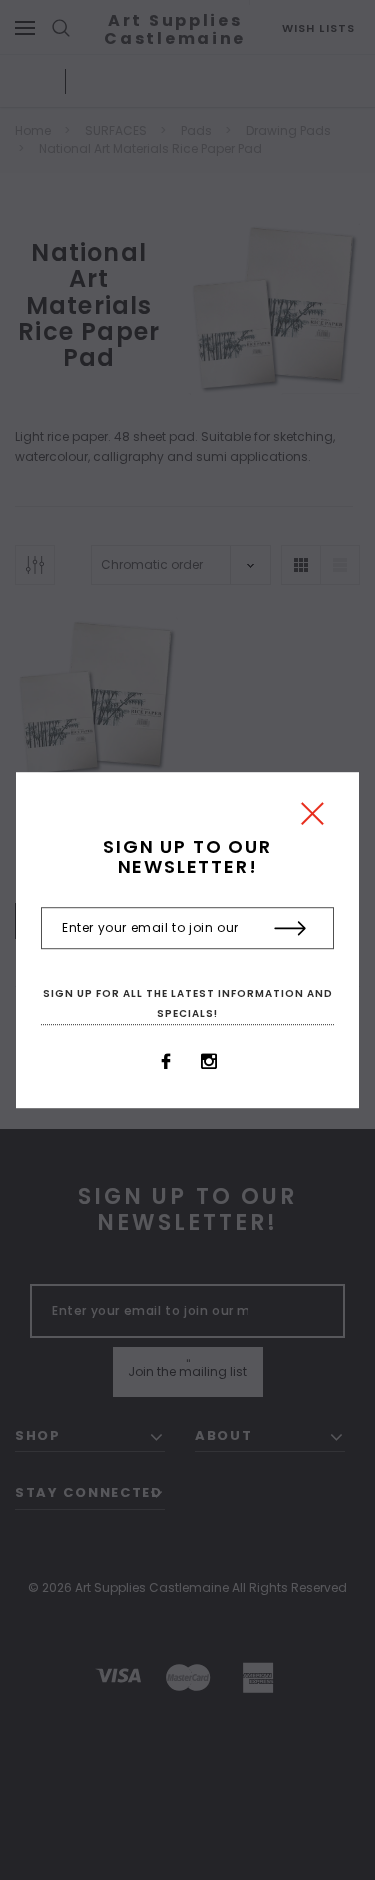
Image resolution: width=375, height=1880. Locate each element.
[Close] (312, 818)
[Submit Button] (290, 929)
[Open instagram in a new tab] (209, 1062)
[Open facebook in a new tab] (166, 1062)
